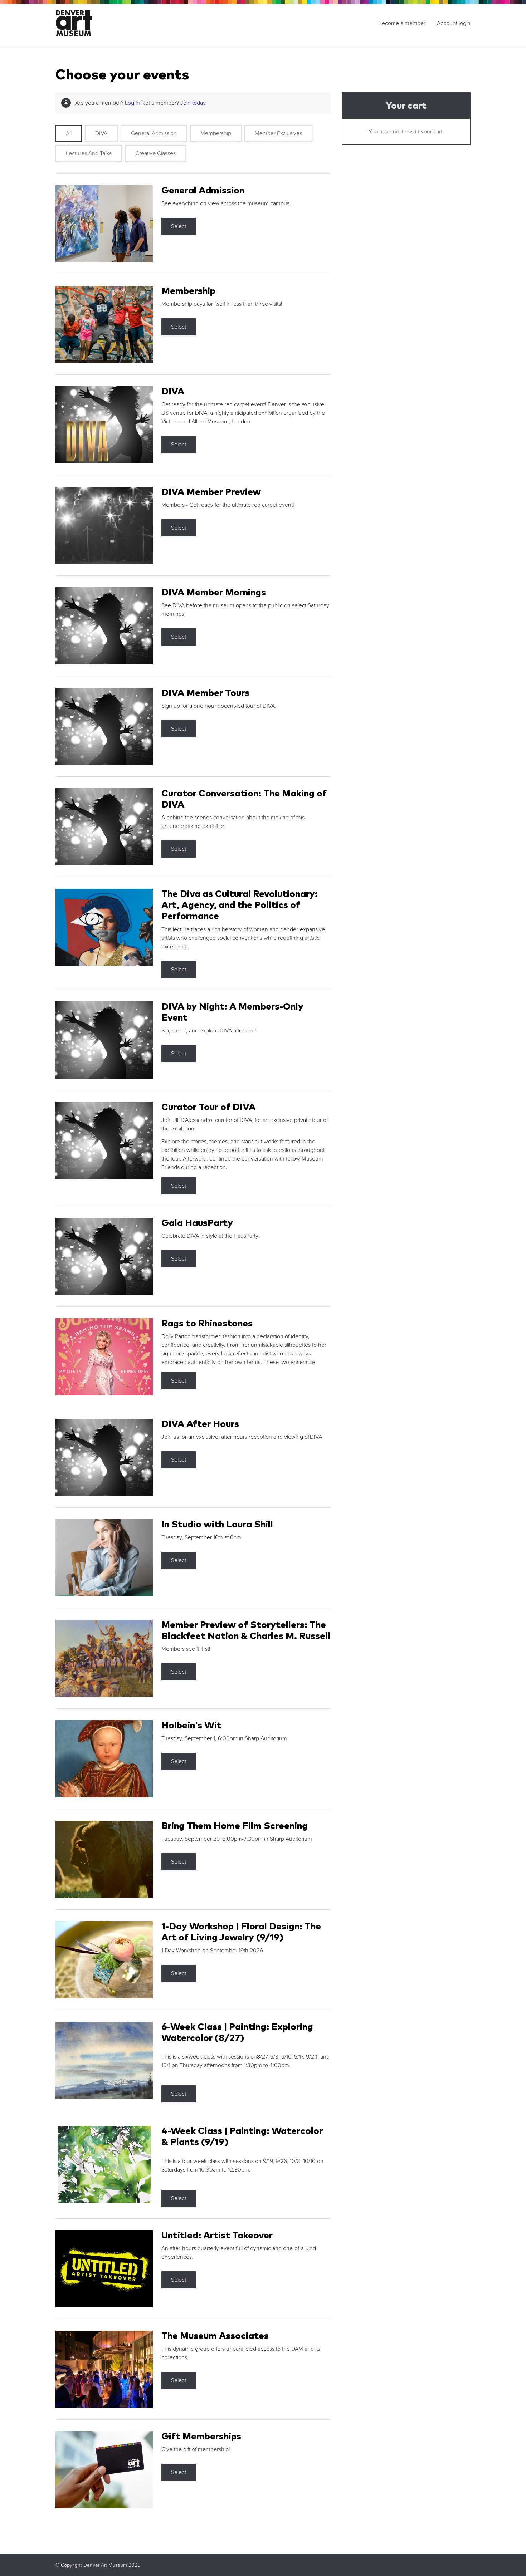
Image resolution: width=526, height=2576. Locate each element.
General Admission (154, 133)
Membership (216, 133)
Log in (132, 103)
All (69, 133)
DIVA (101, 133)
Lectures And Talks (89, 153)
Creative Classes (155, 153)
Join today (193, 103)
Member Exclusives (278, 133)
